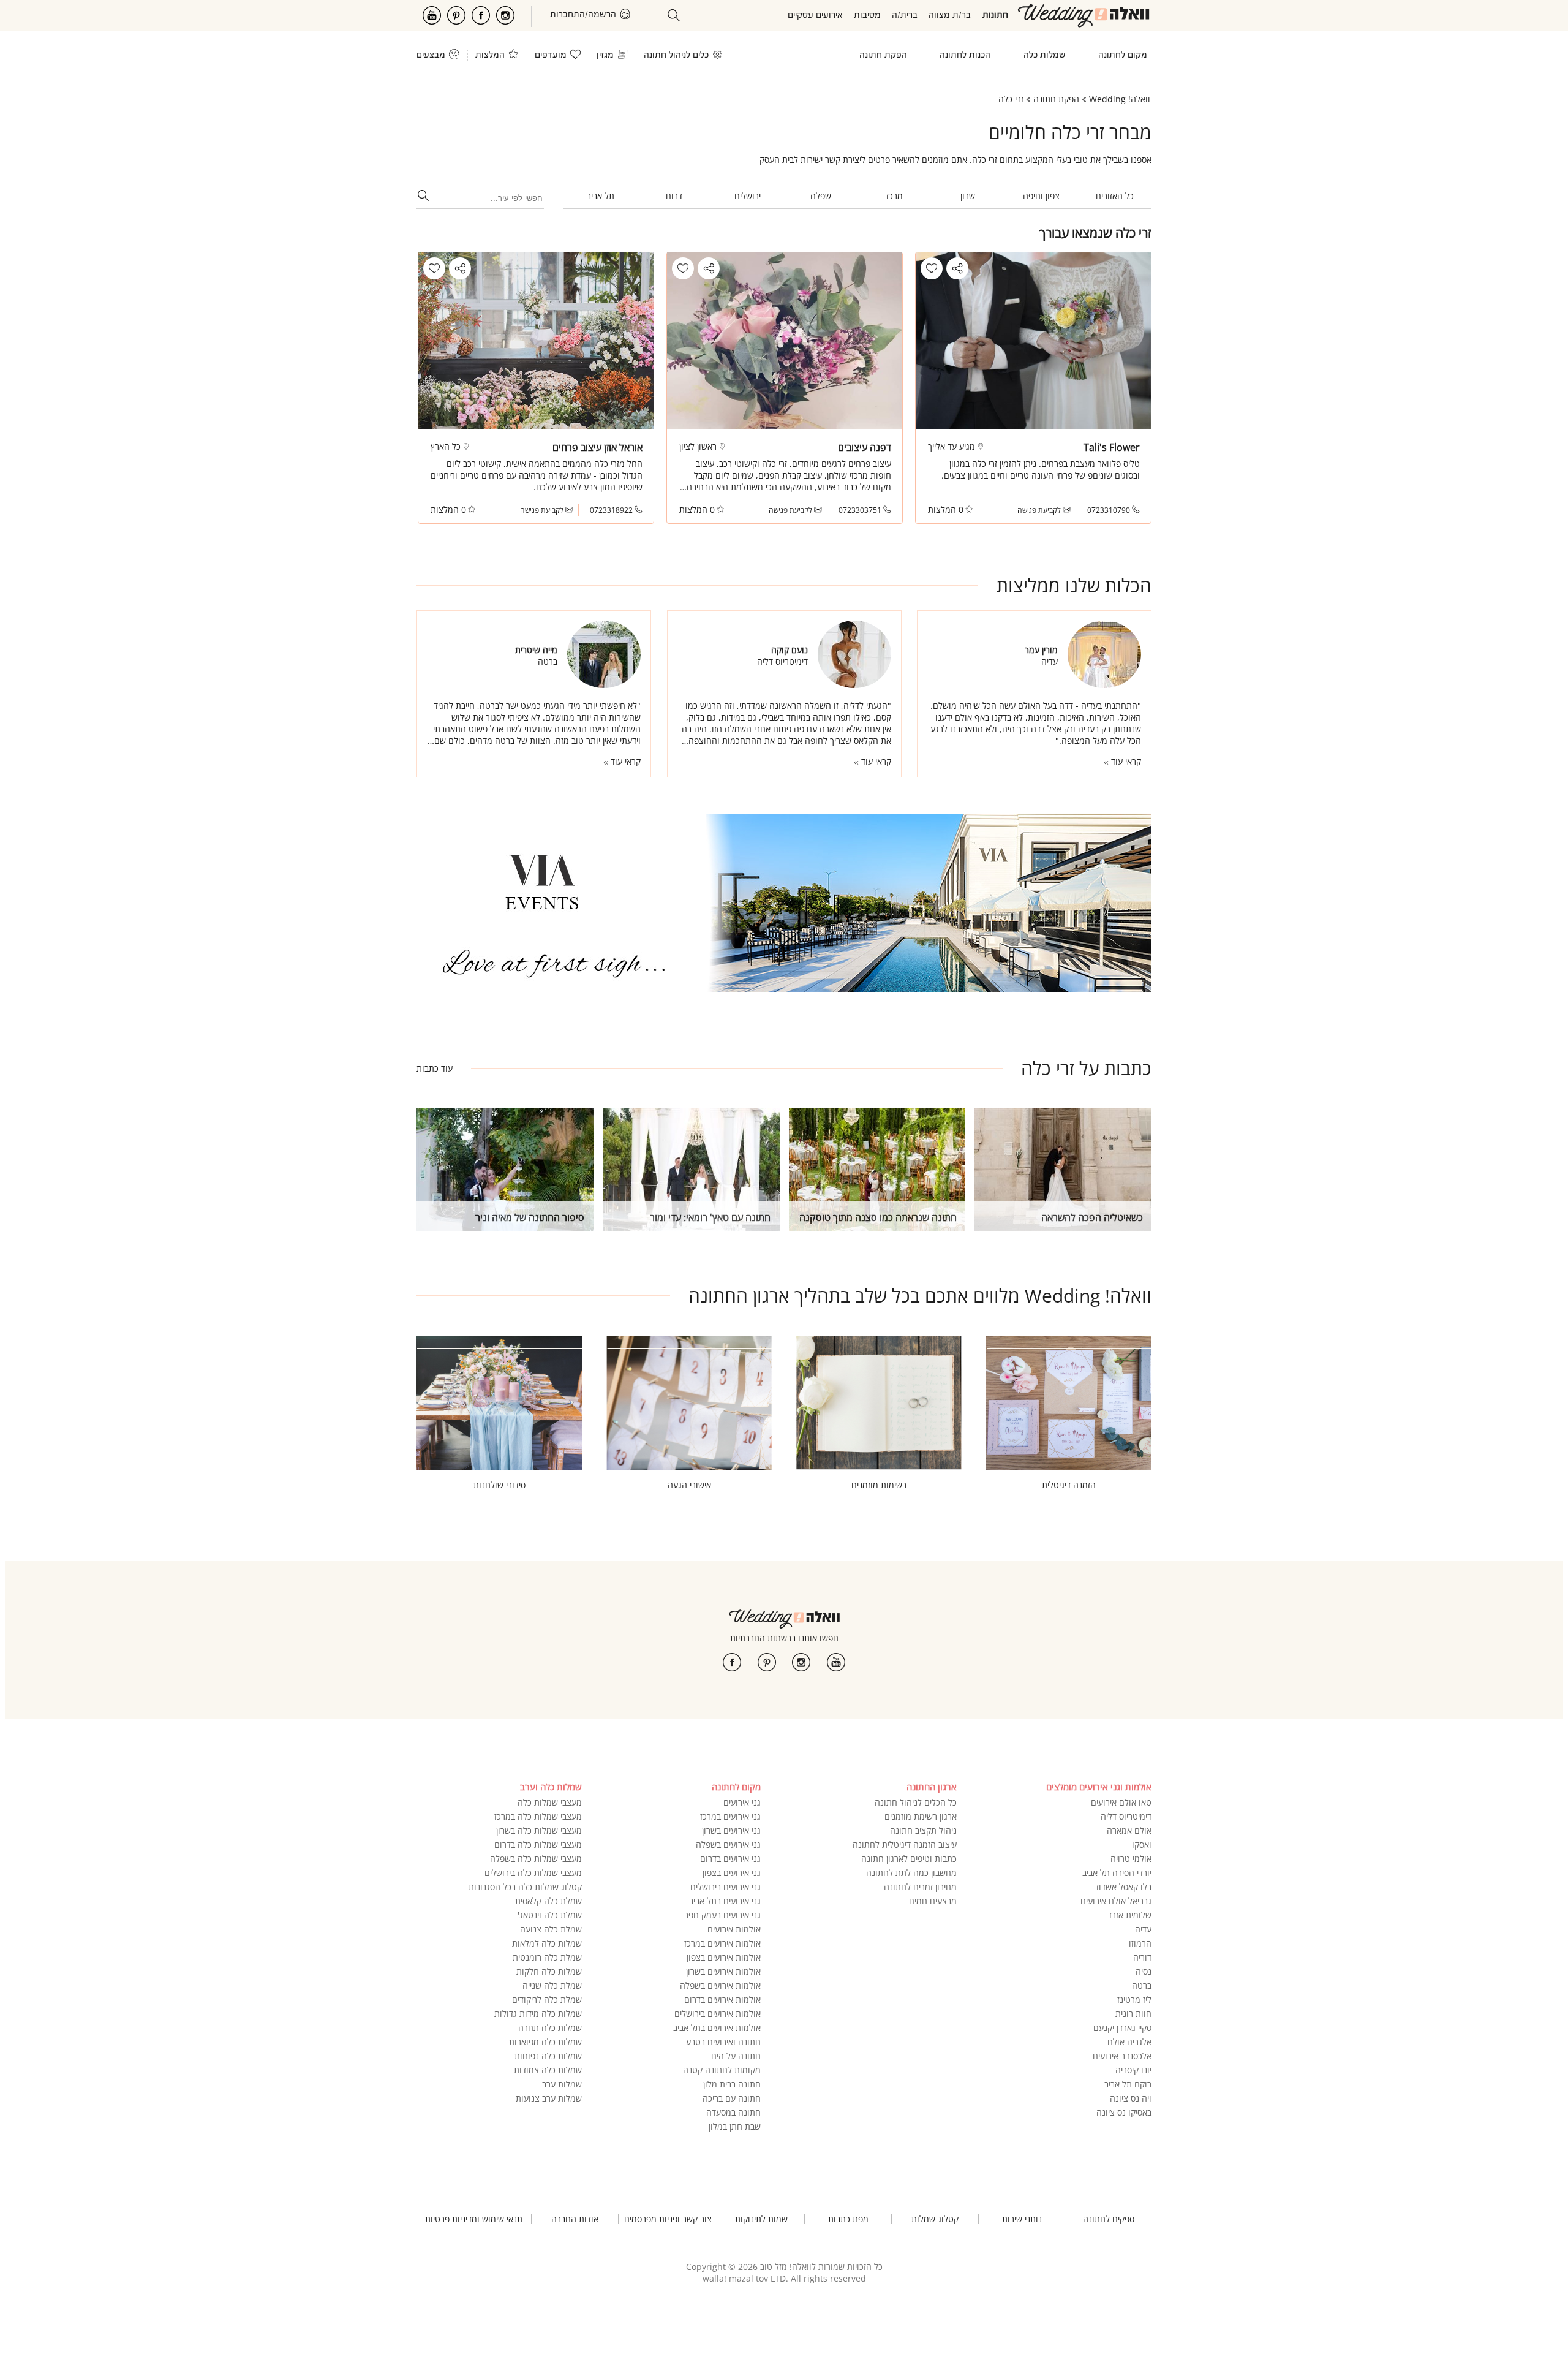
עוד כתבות (435, 1068)
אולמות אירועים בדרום (722, 2000)
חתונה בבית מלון (732, 2084)
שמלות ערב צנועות (549, 2098)
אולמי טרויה (1131, 1859)
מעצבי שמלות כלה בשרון (539, 1830)
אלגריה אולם (1129, 2042)
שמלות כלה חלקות (549, 1971)
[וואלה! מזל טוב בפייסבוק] (732, 1662)
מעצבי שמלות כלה (550, 1802)
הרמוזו (1140, 1943)
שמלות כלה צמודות (548, 2070)
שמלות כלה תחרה (550, 2028)
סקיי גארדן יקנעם (1122, 2028)
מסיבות (867, 16)
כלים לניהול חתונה (676, 55)
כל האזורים (1115, 196)
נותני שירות (1022, 2219)
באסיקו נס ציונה (1124, 2112)
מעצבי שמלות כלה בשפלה (536, 1859)
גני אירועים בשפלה (728, 1844)
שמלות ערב (562, 2084)
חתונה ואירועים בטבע (723, 2042)
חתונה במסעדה (733, 2112)
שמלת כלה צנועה (551, 1929)
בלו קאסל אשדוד (1123, 1887)
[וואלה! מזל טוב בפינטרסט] (767, 1662)
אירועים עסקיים (815, 16)
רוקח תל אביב (1128, 2084)
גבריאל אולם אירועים (1116, 1901)
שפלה (821, 196)
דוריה (1142, 1957)
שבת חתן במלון (735, 2126)
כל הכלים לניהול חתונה (916, 1802)
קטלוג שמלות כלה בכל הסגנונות (525, 1887)
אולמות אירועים (734, 1929)
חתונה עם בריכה (732, 2098)
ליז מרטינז (1134, 2000)
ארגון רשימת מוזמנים (921, 1816)
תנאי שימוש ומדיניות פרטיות (474, 2219)
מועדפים (551, 55)
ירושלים (748, 196)
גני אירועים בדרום (730, 1859)
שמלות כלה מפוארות (545, 2042)
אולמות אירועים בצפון (724, 1957)
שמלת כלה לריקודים (547, 2000)
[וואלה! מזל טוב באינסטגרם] (801, 1662)
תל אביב (601, 196)
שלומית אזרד (1129, 1915)
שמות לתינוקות (761, 2219)
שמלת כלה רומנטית (547, 1957)
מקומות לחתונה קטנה (722, 2070)
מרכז (895, 196)
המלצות (490, 55)
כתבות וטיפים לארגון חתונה (909, 1859)
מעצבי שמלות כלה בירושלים (533, 1873)
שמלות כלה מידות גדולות (538, 2014)
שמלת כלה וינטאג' (550, 1915)
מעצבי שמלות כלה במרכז (538, 1816)
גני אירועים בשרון (731, 1830)
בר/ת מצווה (950, 16)
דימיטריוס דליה (1126, 1816)
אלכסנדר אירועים (1122, 2056)
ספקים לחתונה (1109, 2219)
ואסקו (1142, 1844)
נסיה (1144, 1971)
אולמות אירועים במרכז (722, 1943)
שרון (968, 196)
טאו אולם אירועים (1121, 1802)
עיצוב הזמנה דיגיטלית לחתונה (905, 1844)
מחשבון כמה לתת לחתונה (911, 1873)
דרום (674, 196)
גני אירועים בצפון (732, 1873)
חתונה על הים (736, 2056)
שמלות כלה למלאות (547, 1943)
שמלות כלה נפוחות (548, 2056)
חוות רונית (1133, 2014)
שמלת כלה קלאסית (548, 1901)
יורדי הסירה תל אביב (1117, 1873)
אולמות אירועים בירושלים (718, 2014)
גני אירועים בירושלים (726, 1887)
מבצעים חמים (933, 1901)
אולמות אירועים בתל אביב (717, 2028)
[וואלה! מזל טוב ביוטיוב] (836, 1662)
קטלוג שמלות (935, 2219)
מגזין (605, 55)
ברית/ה (905, 16)
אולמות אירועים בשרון (723, 1971)
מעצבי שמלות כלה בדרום (538, 1844)
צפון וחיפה (1041, 196)
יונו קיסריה (1133, 2070)
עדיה (1143, 1929)
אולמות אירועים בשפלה (720, 1985)
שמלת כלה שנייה (552, 1985)
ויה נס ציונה (1131, 2098)
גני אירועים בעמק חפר (722, 1915)
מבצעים (431, 55)
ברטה (1142, 1985)
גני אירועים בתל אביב (725, 1901)
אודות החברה (575, 2219)
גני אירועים (742, 1802)
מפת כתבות (848, 2219)
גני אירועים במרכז (730, 1816)
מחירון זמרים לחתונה (920, 1887)
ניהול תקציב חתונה (923, 1830)
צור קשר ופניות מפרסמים (668, 2219)
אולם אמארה (1129, 1830)
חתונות (995, 16)
